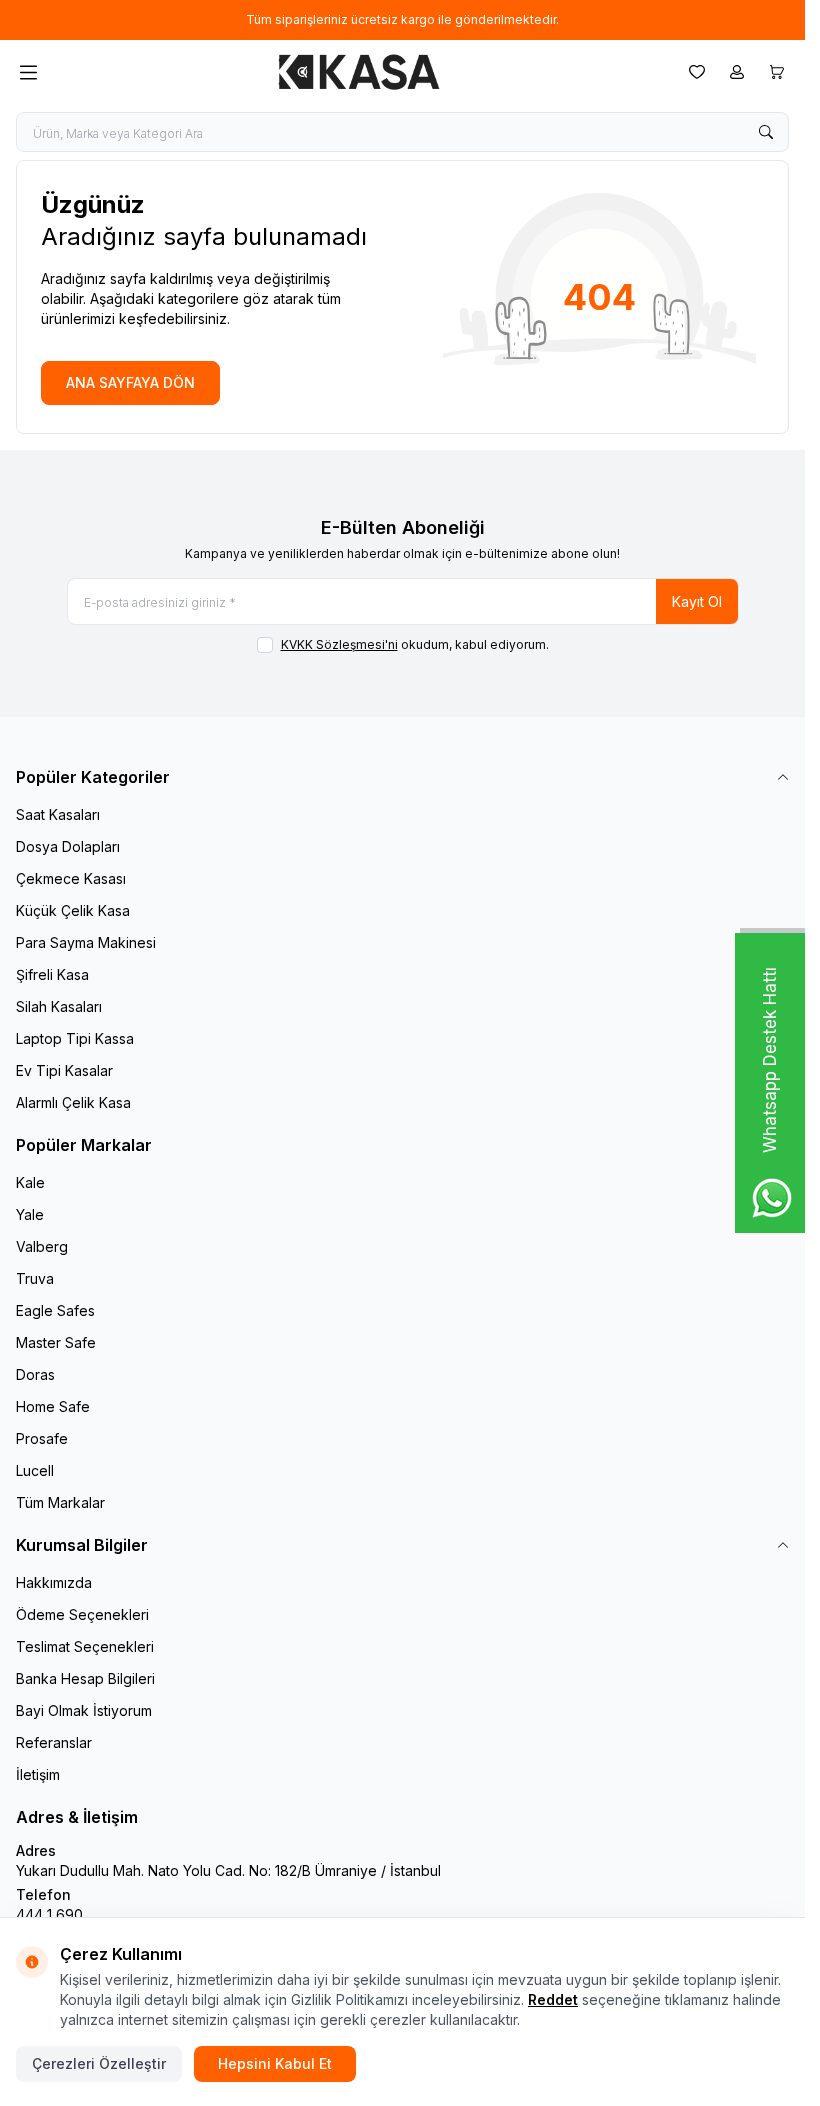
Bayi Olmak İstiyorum (84, 1710)
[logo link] (359, 72)
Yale (30, 1214)
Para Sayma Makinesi (86, 942)
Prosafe (42, 1438)
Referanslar (54, 1742)
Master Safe (56, 1342)
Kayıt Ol (697, 601)
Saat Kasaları (58, 814)
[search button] (766, 132)
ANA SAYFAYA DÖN (130, 382)
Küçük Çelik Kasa (73, 910)
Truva (35, 1278)
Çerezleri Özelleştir (99, 2063)
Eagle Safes (55, 1310)
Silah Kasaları (59, 1006)
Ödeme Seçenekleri (82, 1614)
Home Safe (53, 1406)
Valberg (42, 1246)
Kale (30, 1182)
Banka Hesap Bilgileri (85, 1678)
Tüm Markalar (60, 1502)
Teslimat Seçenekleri (85, 1646)
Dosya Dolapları (68, 846)
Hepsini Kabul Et (275, 2063)
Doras (35, 1374)
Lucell (35, 1470)
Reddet (553, 1999)
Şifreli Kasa (52, 974)
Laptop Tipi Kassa (75, 1038)
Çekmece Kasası (71, 878)
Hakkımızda (54, 1582)
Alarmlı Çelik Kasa (73, 1102)
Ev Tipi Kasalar (64, 1070)
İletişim (38, 1774)
